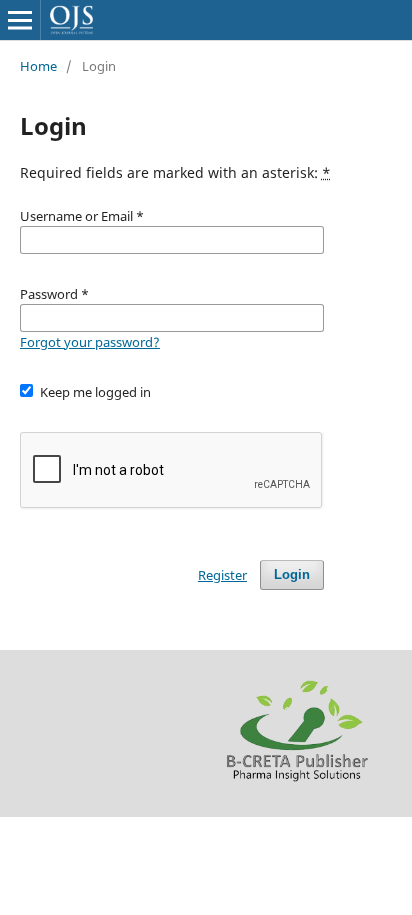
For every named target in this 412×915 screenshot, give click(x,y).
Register (222, 575)
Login (292, 574)
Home (38, 66)
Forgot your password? (90, 342)
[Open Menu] (20, 20)
